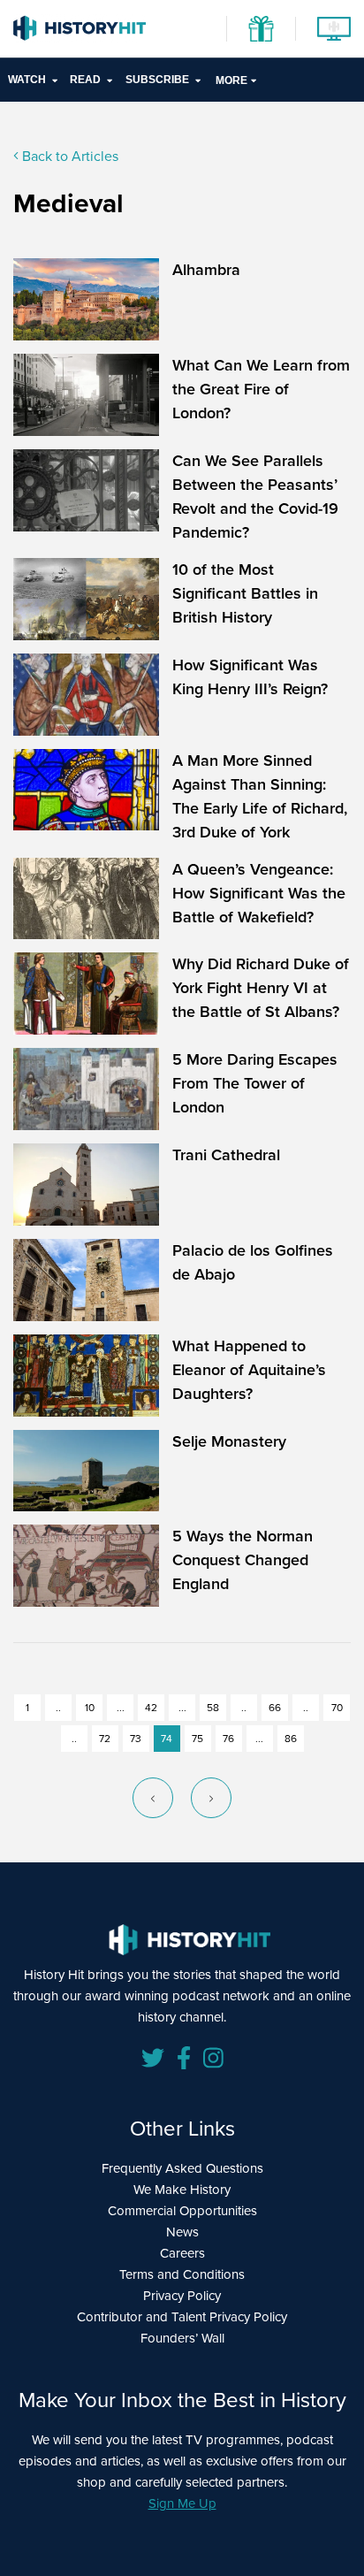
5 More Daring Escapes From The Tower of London (255, 1083)
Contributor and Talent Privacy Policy (182, 2317)
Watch (27, 80)
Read (85, 80)
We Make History (182, 2190)
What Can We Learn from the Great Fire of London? (261, 389)
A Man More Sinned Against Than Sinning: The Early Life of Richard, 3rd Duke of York (260, 796)
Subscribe (157, 80)
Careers (182, 2253)
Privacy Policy (182, 2296)
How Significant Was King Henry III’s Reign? (250, 677)
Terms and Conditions (182, 2274)
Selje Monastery (229, 1441)
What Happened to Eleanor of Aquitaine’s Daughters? (249, 1370)
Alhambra (206, 270)
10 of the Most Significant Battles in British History (245, 593)
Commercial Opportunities (182, 2211)
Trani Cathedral (226, 1155)
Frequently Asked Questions (182, 2168)
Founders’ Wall (182, 2338)
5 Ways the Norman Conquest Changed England (243, 1560)
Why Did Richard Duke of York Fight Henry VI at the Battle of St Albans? (261, 988)
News (182, 2232)
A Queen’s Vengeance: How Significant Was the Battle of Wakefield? (259, 893)
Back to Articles (68, 156)
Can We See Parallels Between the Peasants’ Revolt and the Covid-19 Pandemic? (255, 497)
